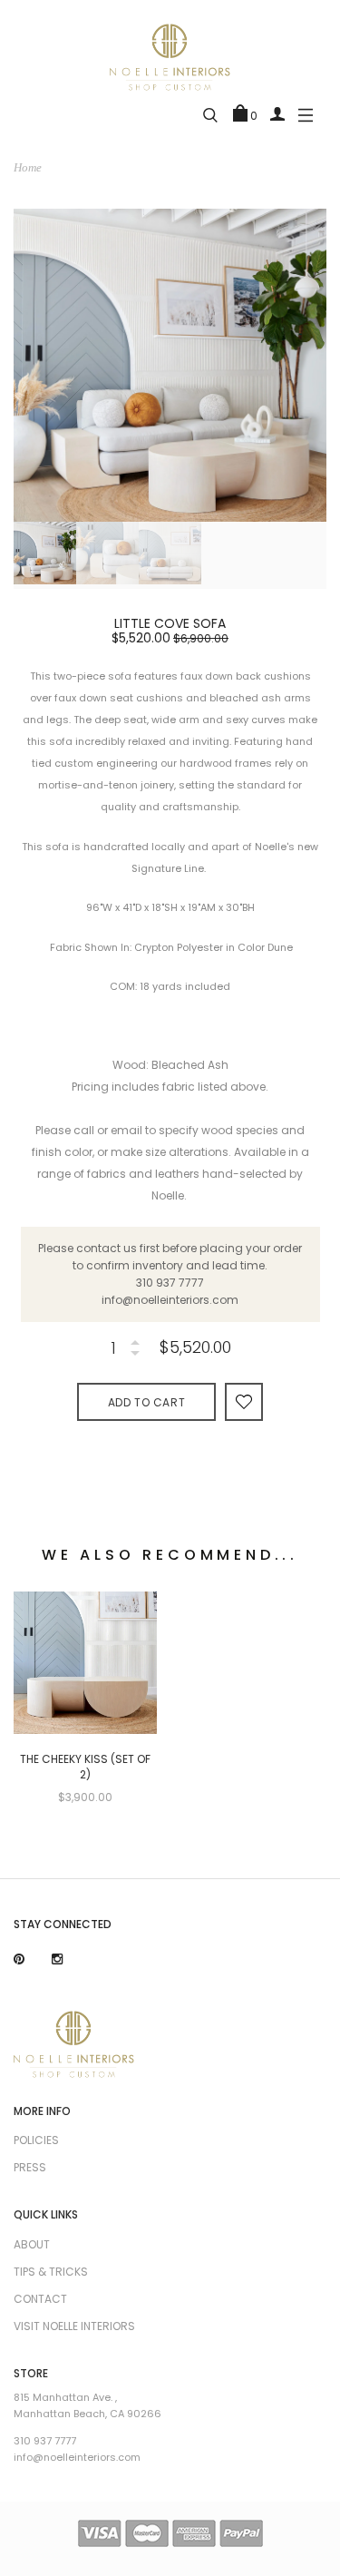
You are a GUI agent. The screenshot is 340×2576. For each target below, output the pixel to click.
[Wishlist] (244, 1401)
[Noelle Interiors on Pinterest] (19, 1959)
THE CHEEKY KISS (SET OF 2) (85, 1767)
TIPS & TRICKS (51, 2272)
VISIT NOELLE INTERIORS (74, 2326)
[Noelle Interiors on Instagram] (57, 1959)
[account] (277, 113)
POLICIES (36, 2140)
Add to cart (147, 1402)
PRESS (30, 2167)
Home (28, 167)
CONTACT (40, 2299)
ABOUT (32, 2244)
